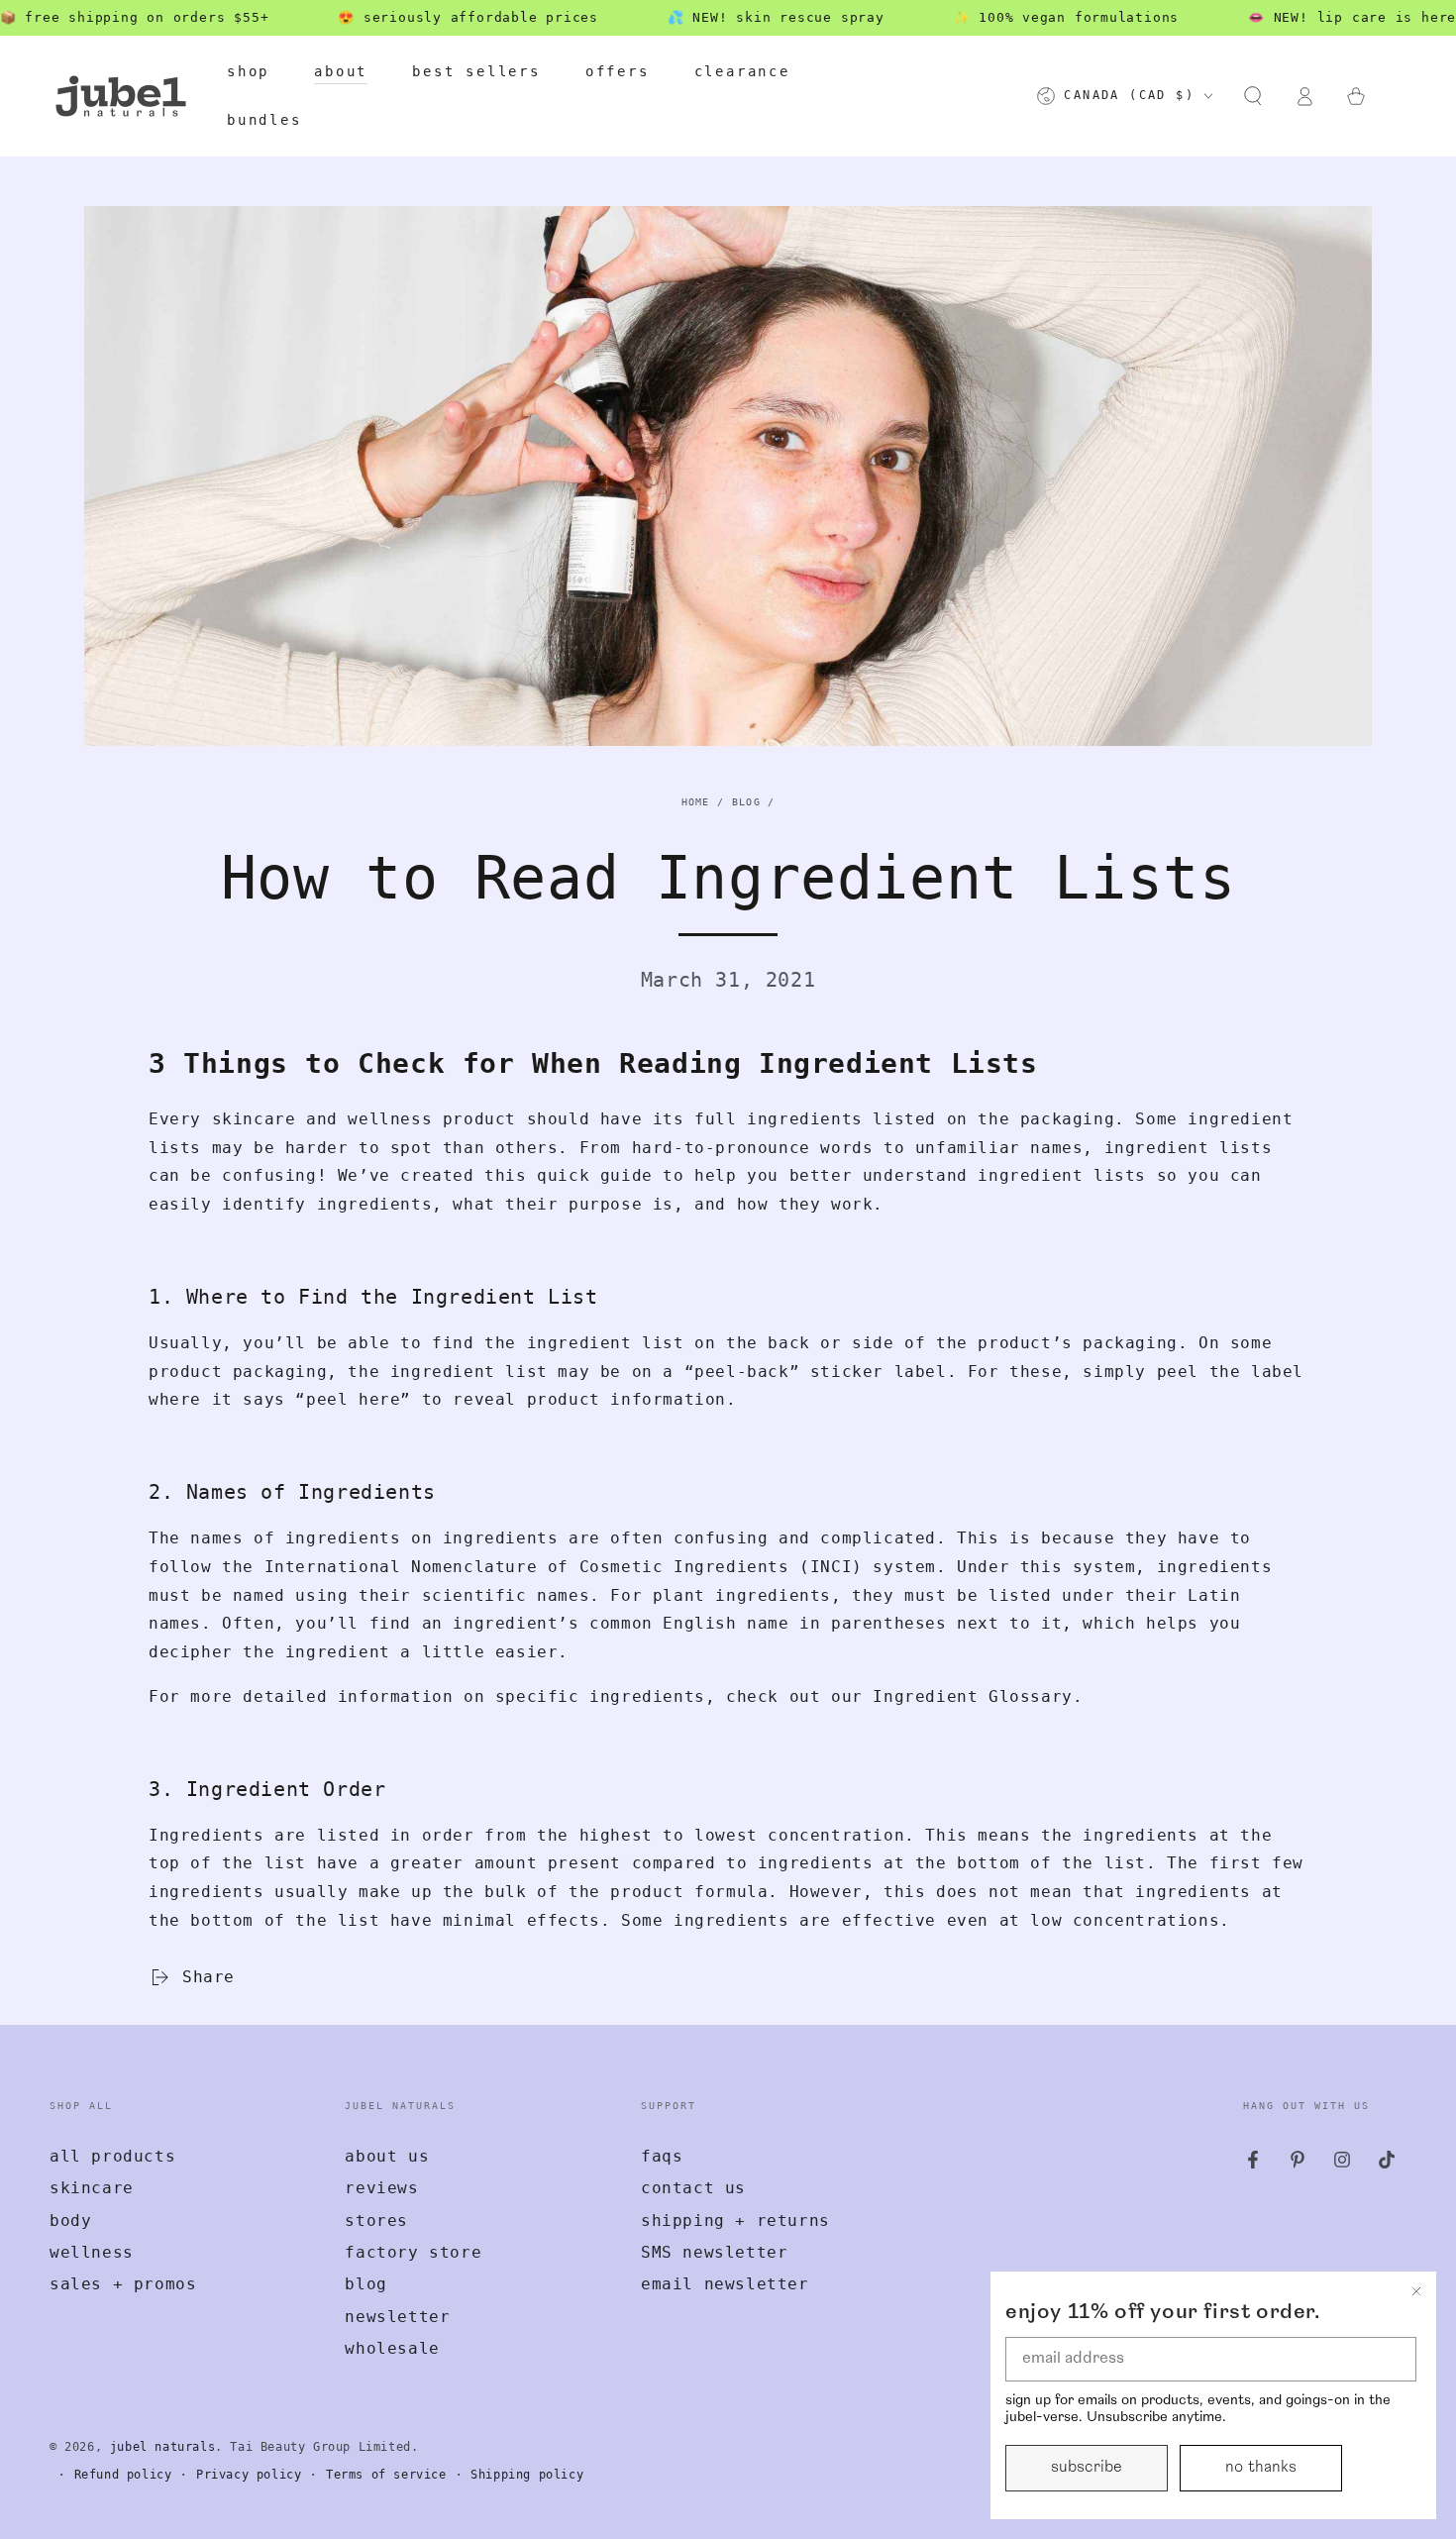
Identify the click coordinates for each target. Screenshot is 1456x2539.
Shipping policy (527, 2475)
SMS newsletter (714, 2252)
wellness (92, 2252)
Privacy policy (249, 2475)
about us (387, 2156)
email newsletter (725, 2284)
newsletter (397, 2317)
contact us (693, 2188)
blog (365, 2284)
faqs (662, 2156)
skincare (92, 2188)
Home (696, 802)
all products (112, 2156)
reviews (381, 2188)
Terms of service (386, 2475)
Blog (746, 802)
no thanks (1261, 2468)
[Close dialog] (1416, 2291)
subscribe (1087, 2468)
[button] (1253, 96)
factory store (413, 2252)
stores (376, 2221)
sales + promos (123, 2284)
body (70, 2221)
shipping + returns (735, 2221)
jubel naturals (162, 2447)
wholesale (392, 2348)
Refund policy (123, 2475)
